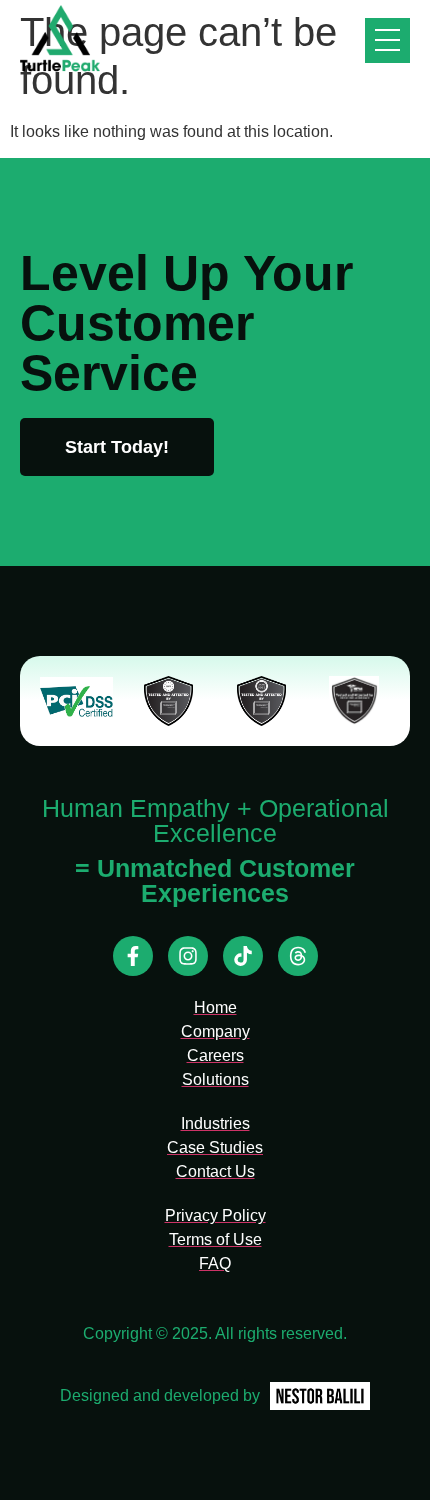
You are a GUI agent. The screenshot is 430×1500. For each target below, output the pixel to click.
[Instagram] (188, 956)
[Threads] (298, 956)
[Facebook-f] (133, 956)
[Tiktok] (243, 956)
